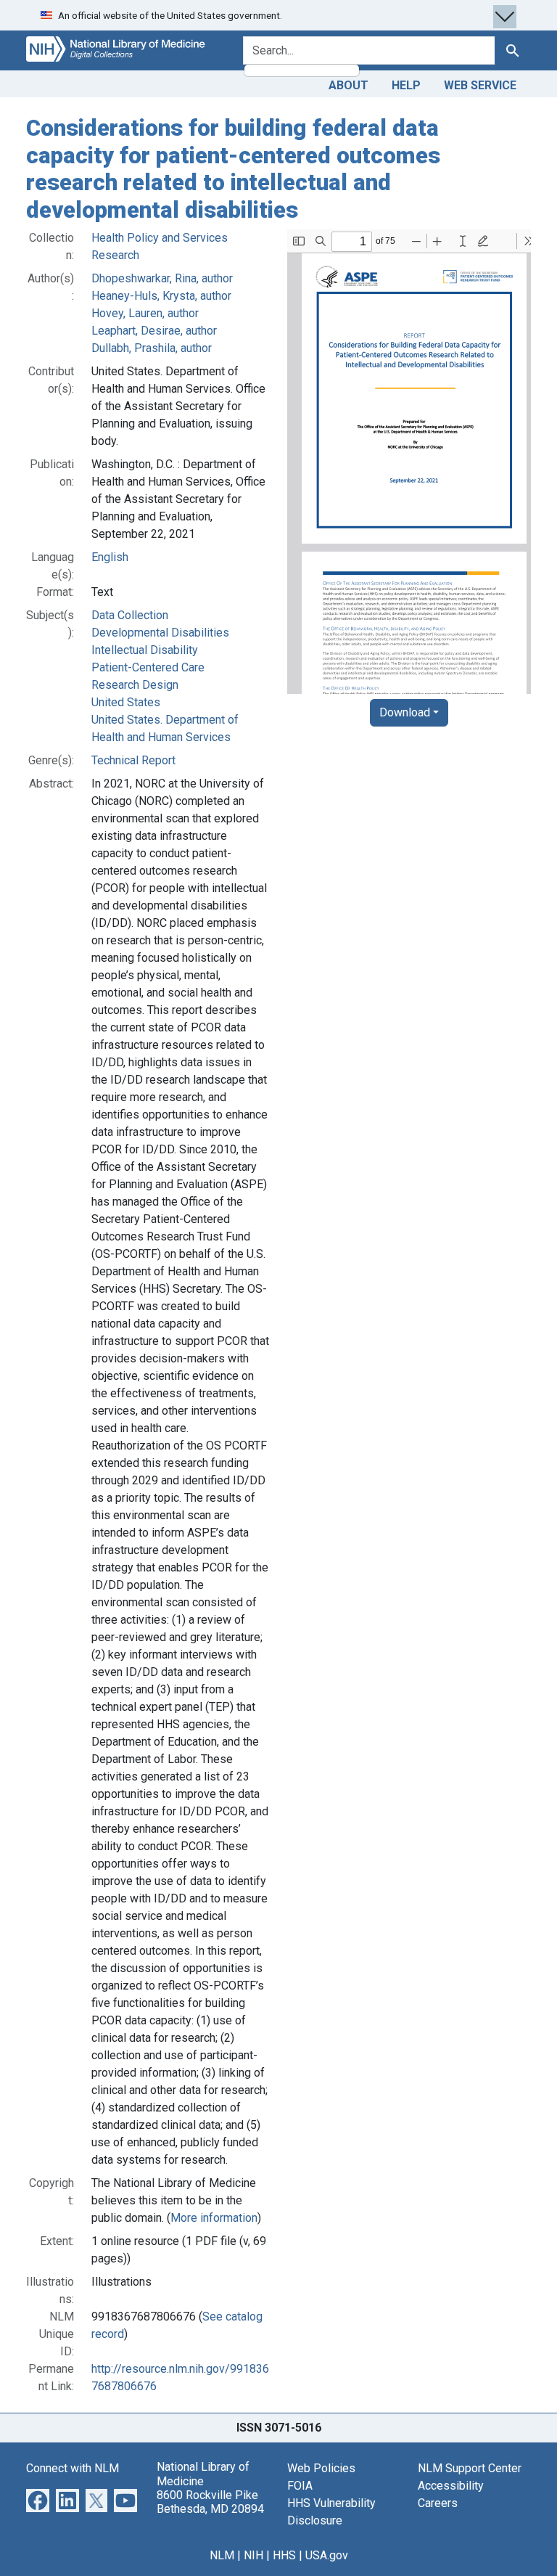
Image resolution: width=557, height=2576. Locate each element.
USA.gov (327, 2555)
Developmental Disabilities (160, 633)
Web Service (480, 85)
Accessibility (451, 2486)
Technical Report (133, 760)
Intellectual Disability (145, 650)
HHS (284, 2555)
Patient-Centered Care (148, 667)
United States (126, 702)
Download (405, 712)
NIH (253, 2555)
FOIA (300, 2486)
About (348, 85)
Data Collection (130, 615)
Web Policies (321, 2468)
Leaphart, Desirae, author (154, 331)
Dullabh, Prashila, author (152, 348)
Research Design (135, 685)
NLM (222, 2555)
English (110, 557)
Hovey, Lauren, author (145, 313)
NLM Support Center (470, 2468)
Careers (438, 2503)
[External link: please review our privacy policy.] (38, 2500)
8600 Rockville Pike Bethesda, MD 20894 (210, 2502)
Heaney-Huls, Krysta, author (161, 296)
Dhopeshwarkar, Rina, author (162, 278)
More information (214, 2218)
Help (406, 85)
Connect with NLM (73, 2468)
